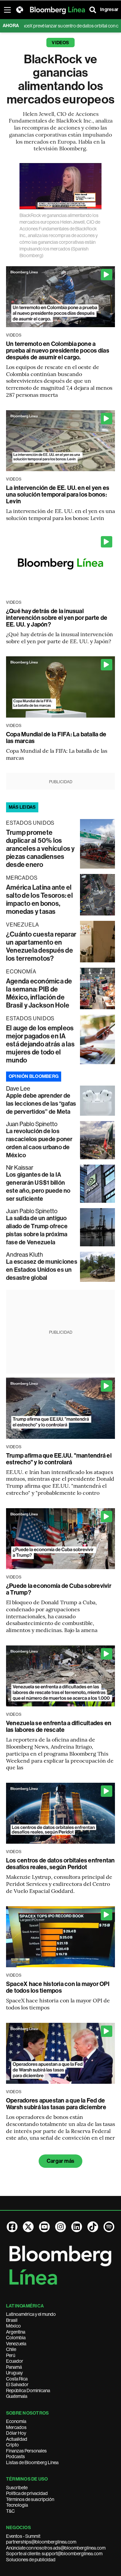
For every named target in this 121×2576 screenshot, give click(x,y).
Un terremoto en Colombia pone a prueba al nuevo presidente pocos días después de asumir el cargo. (58, 351)
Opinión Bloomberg (34, 1076)
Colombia (16, 2338)
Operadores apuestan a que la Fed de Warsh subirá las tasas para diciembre (56, 2104)
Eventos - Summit (23, 2536)
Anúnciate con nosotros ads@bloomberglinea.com (56, 2548)
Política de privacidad (27, 2493)
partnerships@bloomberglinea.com (41, 2542)
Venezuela (16, 2344)
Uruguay (14, 2373)
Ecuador (15, 2361)
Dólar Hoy (16, 2433)
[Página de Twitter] (28, 2227)
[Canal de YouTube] (44, 2227)
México (13, 2326)
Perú (11, 2355)
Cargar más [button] (61, 2161)
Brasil (12, 2320)
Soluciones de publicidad (31, 2560)
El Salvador (17, 2384)
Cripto (12, 2445)
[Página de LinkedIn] (77, 2227)
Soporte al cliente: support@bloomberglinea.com (54, 2554)
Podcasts (15, 2456)
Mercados (16, 2427)
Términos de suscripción (30, 2499)
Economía (16, 2421)
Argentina (16, 2332)
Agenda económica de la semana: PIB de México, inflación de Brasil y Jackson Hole (39, 993)
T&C (10, 2511)
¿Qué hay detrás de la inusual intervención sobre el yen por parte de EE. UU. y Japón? (57, 618)
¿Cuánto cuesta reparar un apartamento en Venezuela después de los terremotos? (41, 946)
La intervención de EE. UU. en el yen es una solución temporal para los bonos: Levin (58, 495)
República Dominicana (28, 2390)
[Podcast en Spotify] (109, 2227)
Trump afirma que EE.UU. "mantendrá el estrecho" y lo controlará (59, 1459)
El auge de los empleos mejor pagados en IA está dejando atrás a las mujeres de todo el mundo (40, 1044)
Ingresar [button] (109, 10)
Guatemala (17, 2396)
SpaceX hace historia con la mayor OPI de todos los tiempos (58, 1987)
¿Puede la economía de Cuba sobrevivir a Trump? (59, 1589)
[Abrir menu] (7, 10)
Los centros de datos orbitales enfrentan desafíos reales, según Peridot (61, 1864)
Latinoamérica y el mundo (31, 2314)
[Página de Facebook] (12, 2227)
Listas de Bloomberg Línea (32, 2462)
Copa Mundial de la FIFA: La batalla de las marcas (56, 738)
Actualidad (17, 2439)
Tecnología (17, 2505)
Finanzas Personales (26, 2451)
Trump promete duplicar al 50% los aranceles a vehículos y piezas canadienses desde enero (41, 849)
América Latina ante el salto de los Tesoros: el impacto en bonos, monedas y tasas (39, 899)
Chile (11, 2349)
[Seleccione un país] (19, 10)
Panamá (14, 2367)
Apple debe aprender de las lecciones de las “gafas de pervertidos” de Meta (41, 1104)
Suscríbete (17, 2488)
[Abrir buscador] (93, 10)
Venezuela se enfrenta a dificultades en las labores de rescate (59, 1726)
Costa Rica (17, 2379)
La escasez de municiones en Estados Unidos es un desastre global (42, 1270)
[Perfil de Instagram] (61, 2227)
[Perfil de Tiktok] (93, 2227)
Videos (60, 43)
